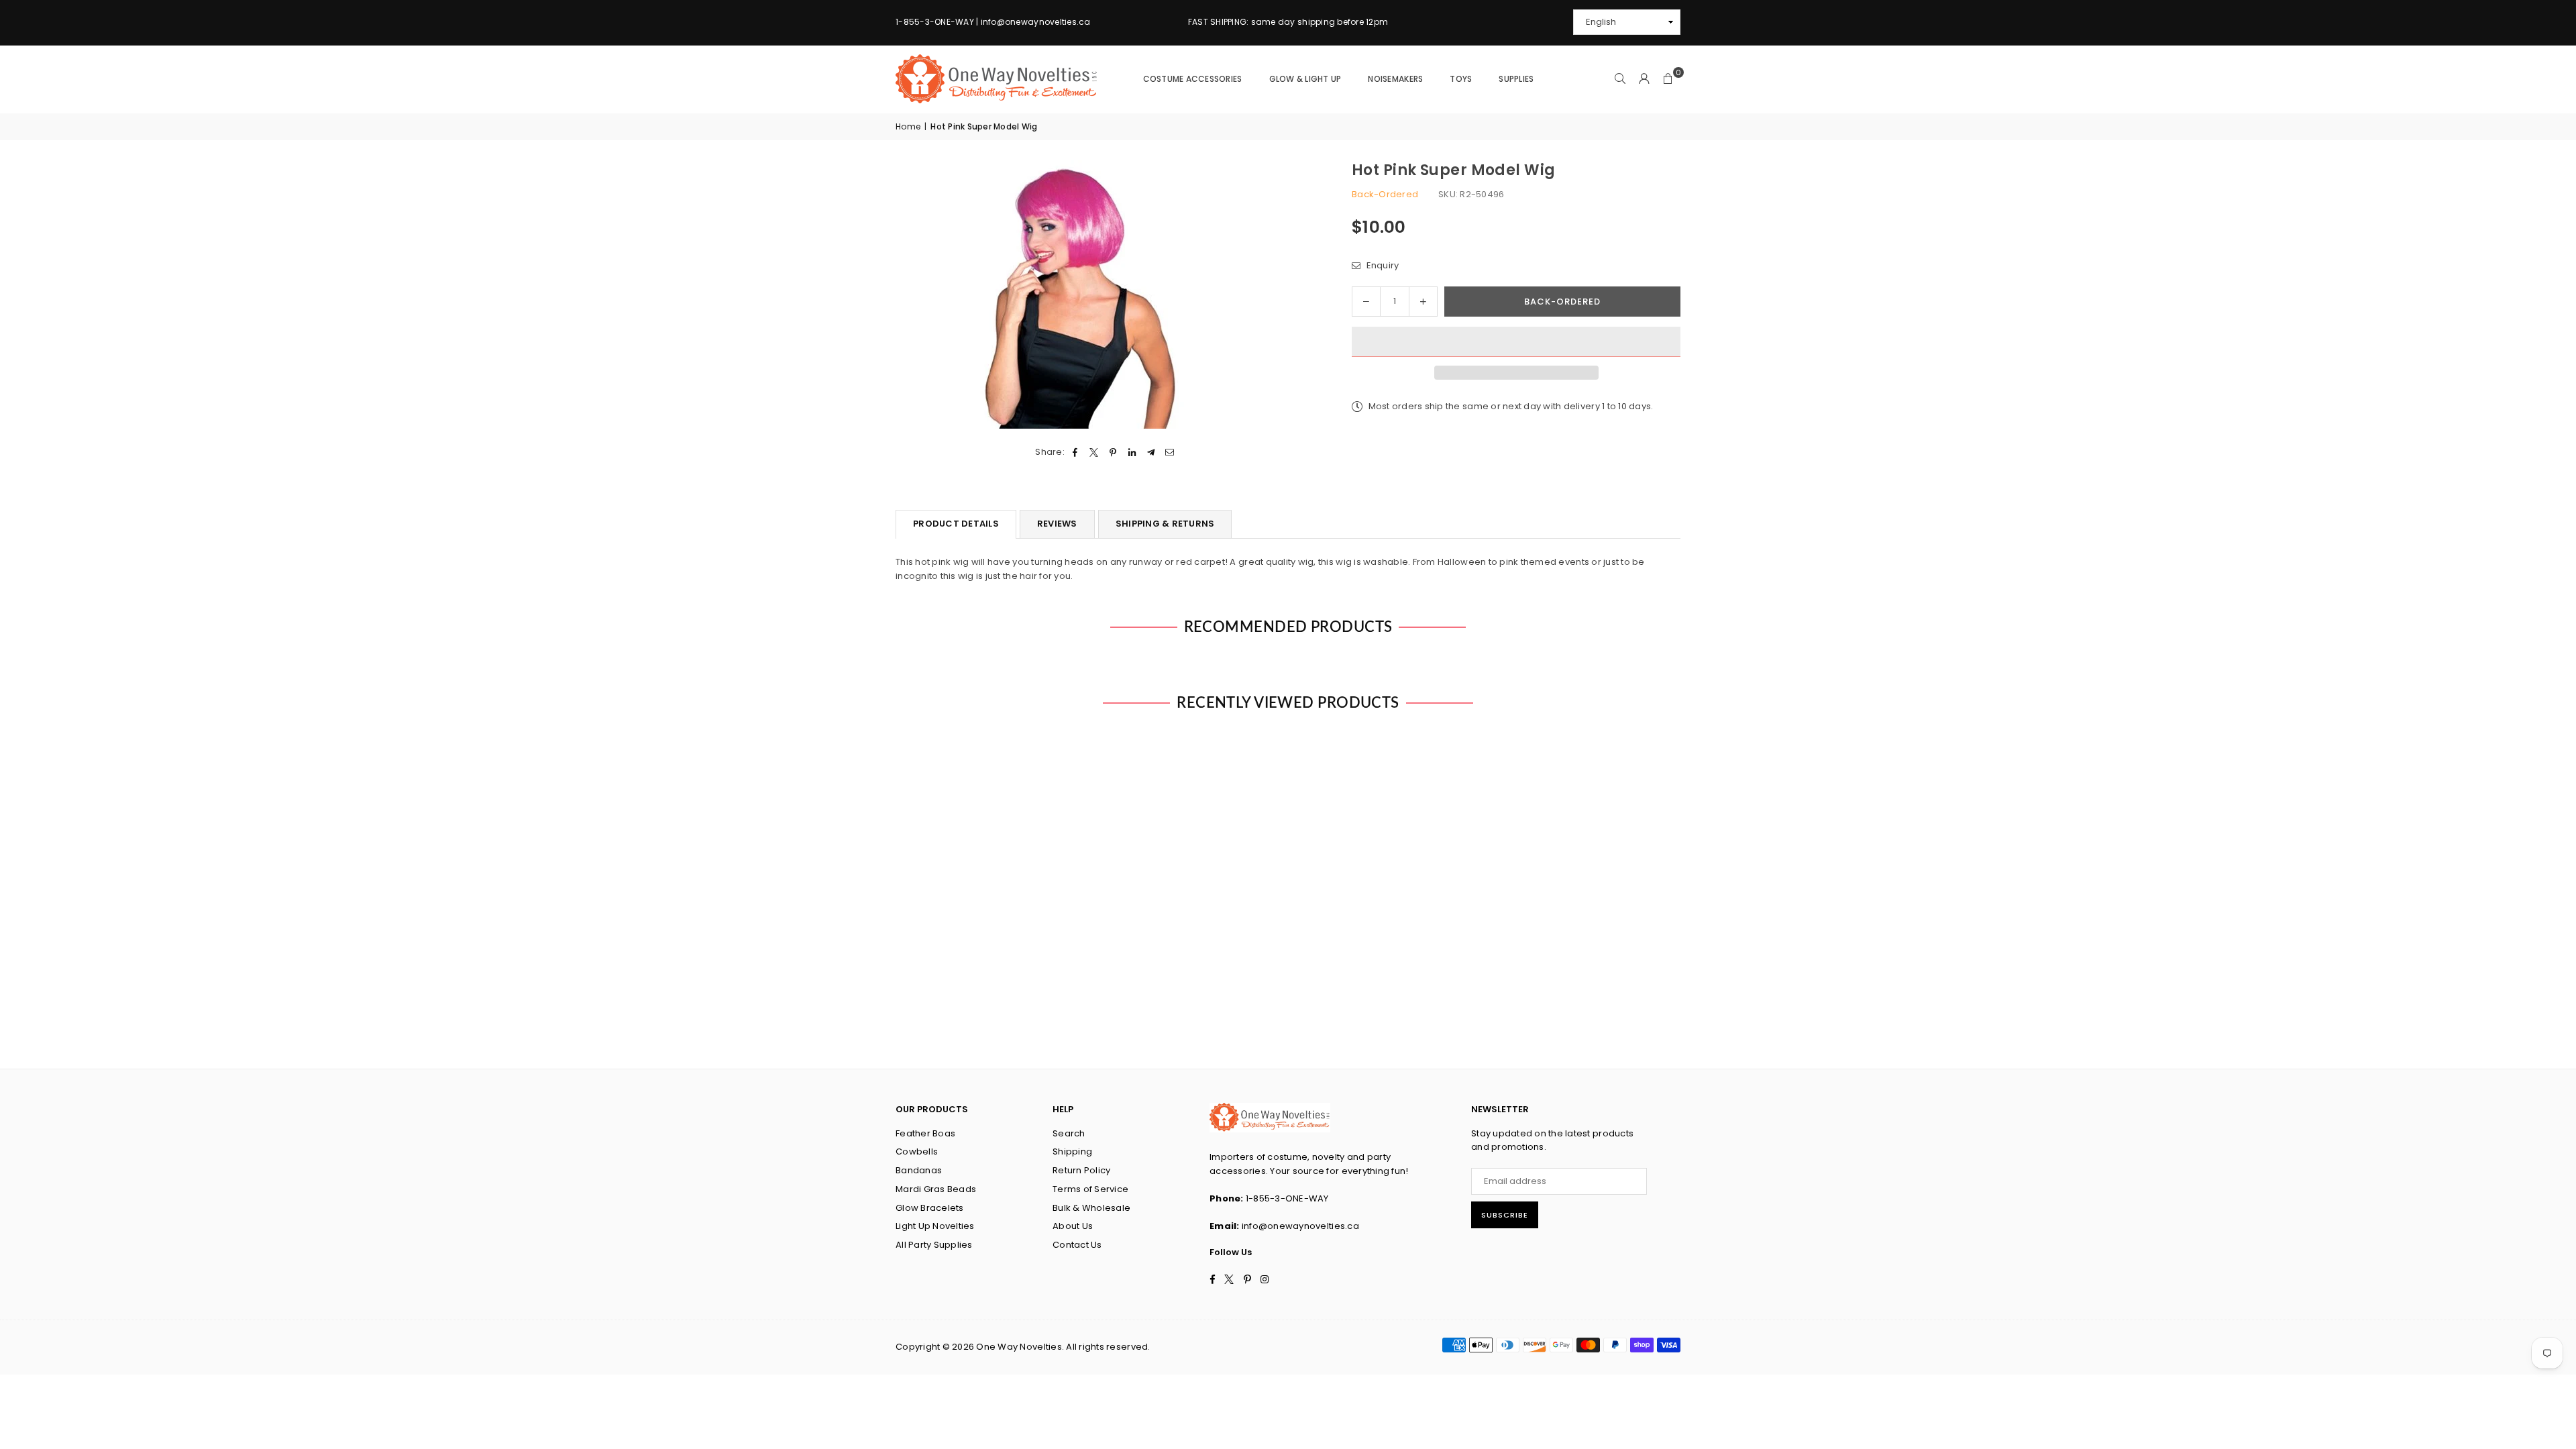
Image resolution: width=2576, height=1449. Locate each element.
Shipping (1072, 1151)
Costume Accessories (1193, 79)
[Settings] (1644, 79)
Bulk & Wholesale (1091, 1208)
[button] (1516, 342)
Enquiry (1381, 265)
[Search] (1620, 79)
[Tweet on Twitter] (1094, 452)
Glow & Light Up (1305, 79)
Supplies (1516, 79)
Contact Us (1077, 1245)
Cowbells (917, 1151)
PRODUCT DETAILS (956, 524)
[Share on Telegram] (1151, 452)
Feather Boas (925, 1133)
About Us (1073, 1226)
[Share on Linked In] (1132, 452)
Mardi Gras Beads (936, 1189)
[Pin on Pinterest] (1113, 452)
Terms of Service (1090, 1189)
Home (908, 126)
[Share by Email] (1170, 452)
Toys (1461, 79)
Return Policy (1081, 1170)
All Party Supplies (934, 1245)
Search (1069, 1133)
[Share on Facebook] (1075, 452)
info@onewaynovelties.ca (1300, 1226)
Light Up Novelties (935, 1226)
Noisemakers (1395, 79)
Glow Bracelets (930, 1208)
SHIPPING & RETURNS (1165, 524)
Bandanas (919, 1170)
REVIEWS (1057, 524)
